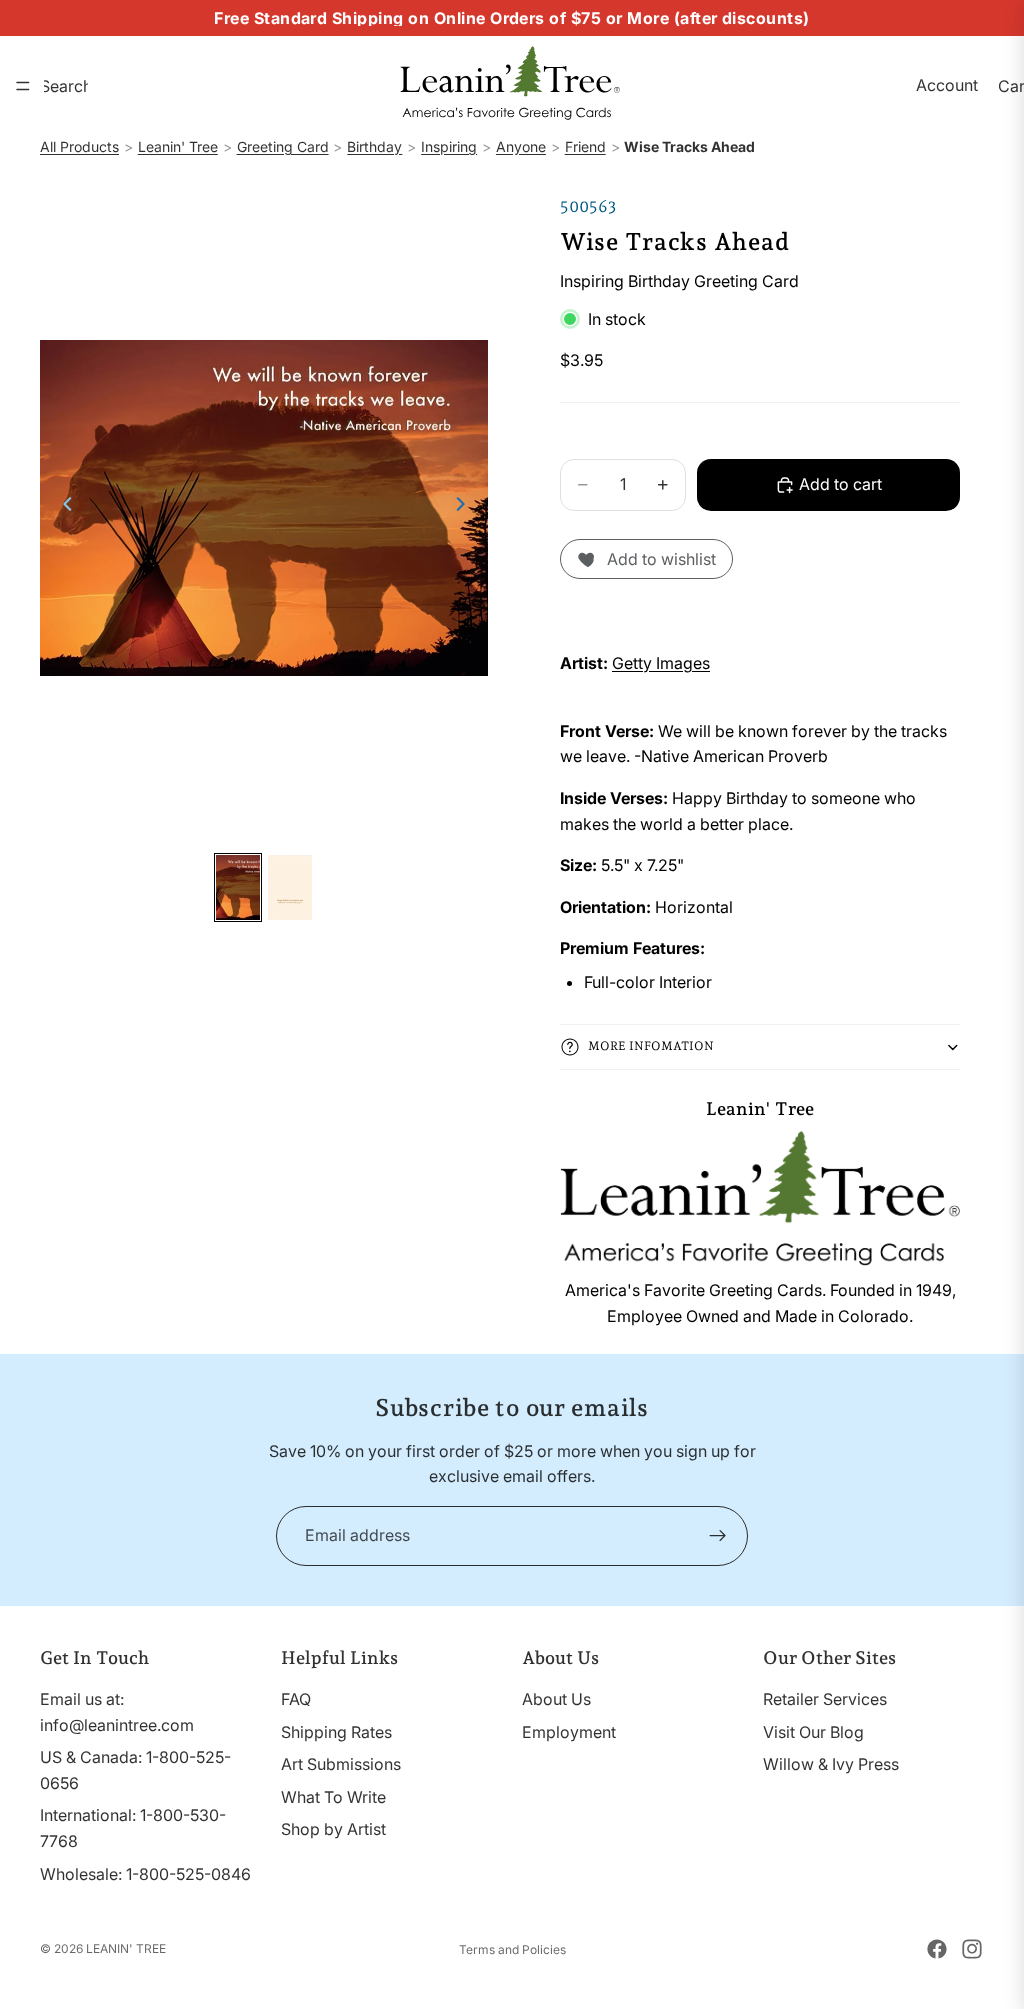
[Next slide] (466, 508)
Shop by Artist (333, 1829)
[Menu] (23, 86)
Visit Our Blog (813, 1731)
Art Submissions (341, 1764)
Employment (569, 1731)
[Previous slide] (62, 508)
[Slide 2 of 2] (290, 888)
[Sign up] (718, 1536)
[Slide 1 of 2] (238, 888)
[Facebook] (937, 1949)
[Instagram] (972, 1949)
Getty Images (661, 663)
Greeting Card (283, 146)
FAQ (296, 1699)
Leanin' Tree (178, 146)
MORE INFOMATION (651, 1046)
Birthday (374, 146)
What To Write (333, 1797)
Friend (585, 146)
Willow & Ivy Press (831, 1764)
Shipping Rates (336, 1731)
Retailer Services (825, 1699)
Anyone (521, 146)
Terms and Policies (512, 1949)
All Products (79, 146)
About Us (556, 1699)
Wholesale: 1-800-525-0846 (145, 1873)
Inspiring (449, 146)
